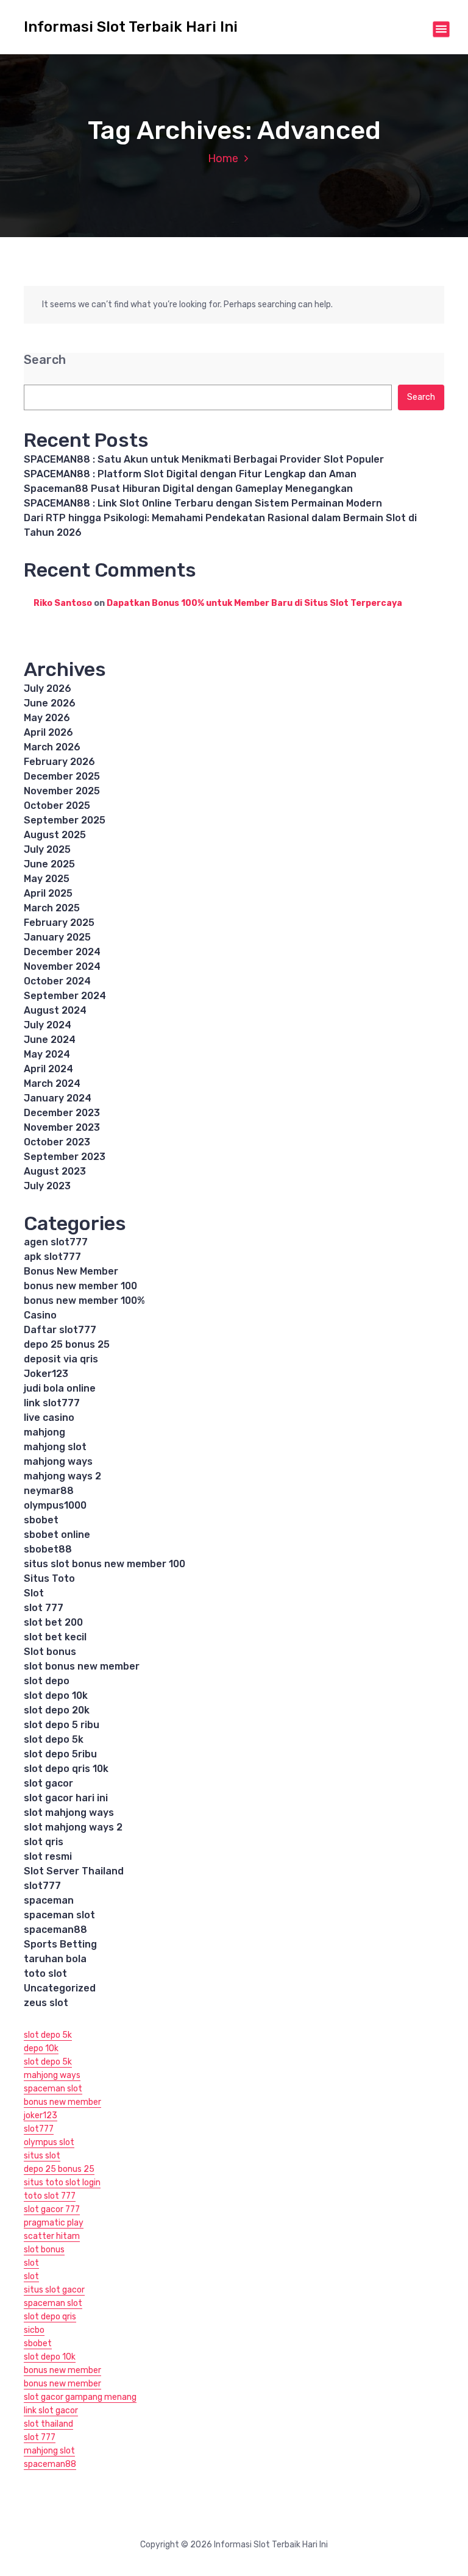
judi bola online (60, 1388)
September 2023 (65, 1157)
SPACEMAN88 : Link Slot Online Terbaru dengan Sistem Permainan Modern (203, 503)
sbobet (41, 1520)
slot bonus (44, 2250)
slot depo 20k (57, 1710)
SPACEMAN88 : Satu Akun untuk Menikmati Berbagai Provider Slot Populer (204, 459)
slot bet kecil (55, 1637)
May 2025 (47, 879)
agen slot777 (56, 1242)
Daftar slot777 (60, 1330)
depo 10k (41, 2048)
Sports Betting (60, 1944)
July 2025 (47, 849)
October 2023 (57, 1142)
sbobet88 (48, 1549)
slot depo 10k (56, 1695)
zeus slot (46, 2003)
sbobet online (57, 1535)
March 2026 (52, 747)
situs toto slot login (62, 2183)
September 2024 (65, 996)
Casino (40, 1315)
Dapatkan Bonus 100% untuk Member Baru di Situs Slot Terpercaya (254, 603)
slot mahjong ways (69, 1813)
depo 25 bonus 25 (67, 1344)
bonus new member (62, 2102)
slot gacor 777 (52, 2209)
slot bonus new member (82, 1666)
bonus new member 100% (84, 1300)
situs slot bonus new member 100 (105, 1564)
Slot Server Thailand (74, 1871)
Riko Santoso (63, 603)
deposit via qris (61, 1359)
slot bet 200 (53, 1622)
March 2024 (52, 1083)
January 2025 (57, 937)
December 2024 (62, 952)
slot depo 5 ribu (62, 1725)
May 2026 (47, 718)
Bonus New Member (71, 1271)
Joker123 (46, 1374)
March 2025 (52, 908)
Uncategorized (60, 1988)
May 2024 (47, 1054)
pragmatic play (54, 2223)
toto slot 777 (50, 2196)
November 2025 (62, 791)
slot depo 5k (54, 1739)
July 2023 (47, 1186)
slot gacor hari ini (66, 1798)
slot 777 (44, 1608)
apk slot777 (52, 1257)
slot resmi (48, 1856)
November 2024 (62, 966)
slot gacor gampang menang (80, 2397)
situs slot (42, 2156)
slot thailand (48, 2424)
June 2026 (50, 703)
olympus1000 (55, 1505)
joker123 (41, 2115)
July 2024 (48, 1025)
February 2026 (59, 762)
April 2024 (48, 1069)
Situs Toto (49, 1578)
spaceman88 (55, 1930)
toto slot (45, 1973)
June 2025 (49, 864)
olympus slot (49, 2142)
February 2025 (59, 923)
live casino (49, 1418)
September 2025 (65, 820)
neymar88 (49, 1491)
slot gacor (48, 1783)
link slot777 (52, 1403)
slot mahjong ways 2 (73, 1827)
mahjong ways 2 (62, 1476)
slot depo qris (50, 2317)
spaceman (49, 1900)
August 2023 (55, 1171)
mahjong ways (58, 1461)
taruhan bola (55, 1959)
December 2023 (62, 1113)
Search (45, 360)
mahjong (44, 1432)
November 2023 (62, 1127)
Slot (34, 1593)
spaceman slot (59, 1915)
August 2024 (55, 1010)
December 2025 (62, 776)
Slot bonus (50, 1652)
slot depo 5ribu (60, 1754)
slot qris (44, 1842)
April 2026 (48, 732)
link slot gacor (51, 2411)
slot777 (42, 1886)
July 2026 (48, 688)
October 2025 (57, 806)
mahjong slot (55, 1447)
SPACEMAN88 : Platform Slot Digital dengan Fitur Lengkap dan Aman (190, 474)
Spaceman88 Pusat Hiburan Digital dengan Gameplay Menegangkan (188, 489)
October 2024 (57, 981)
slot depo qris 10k (66, 1769)
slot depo (47, 1681)
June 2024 (50, 1040)
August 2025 (55, 835)
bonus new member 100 (80, 1286)
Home (223, 158)
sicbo (34, 2330)
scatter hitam (52, 2236)
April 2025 (48, 893)
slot (31, 2263)
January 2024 (58, 1098)
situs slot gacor (54, 2290)
